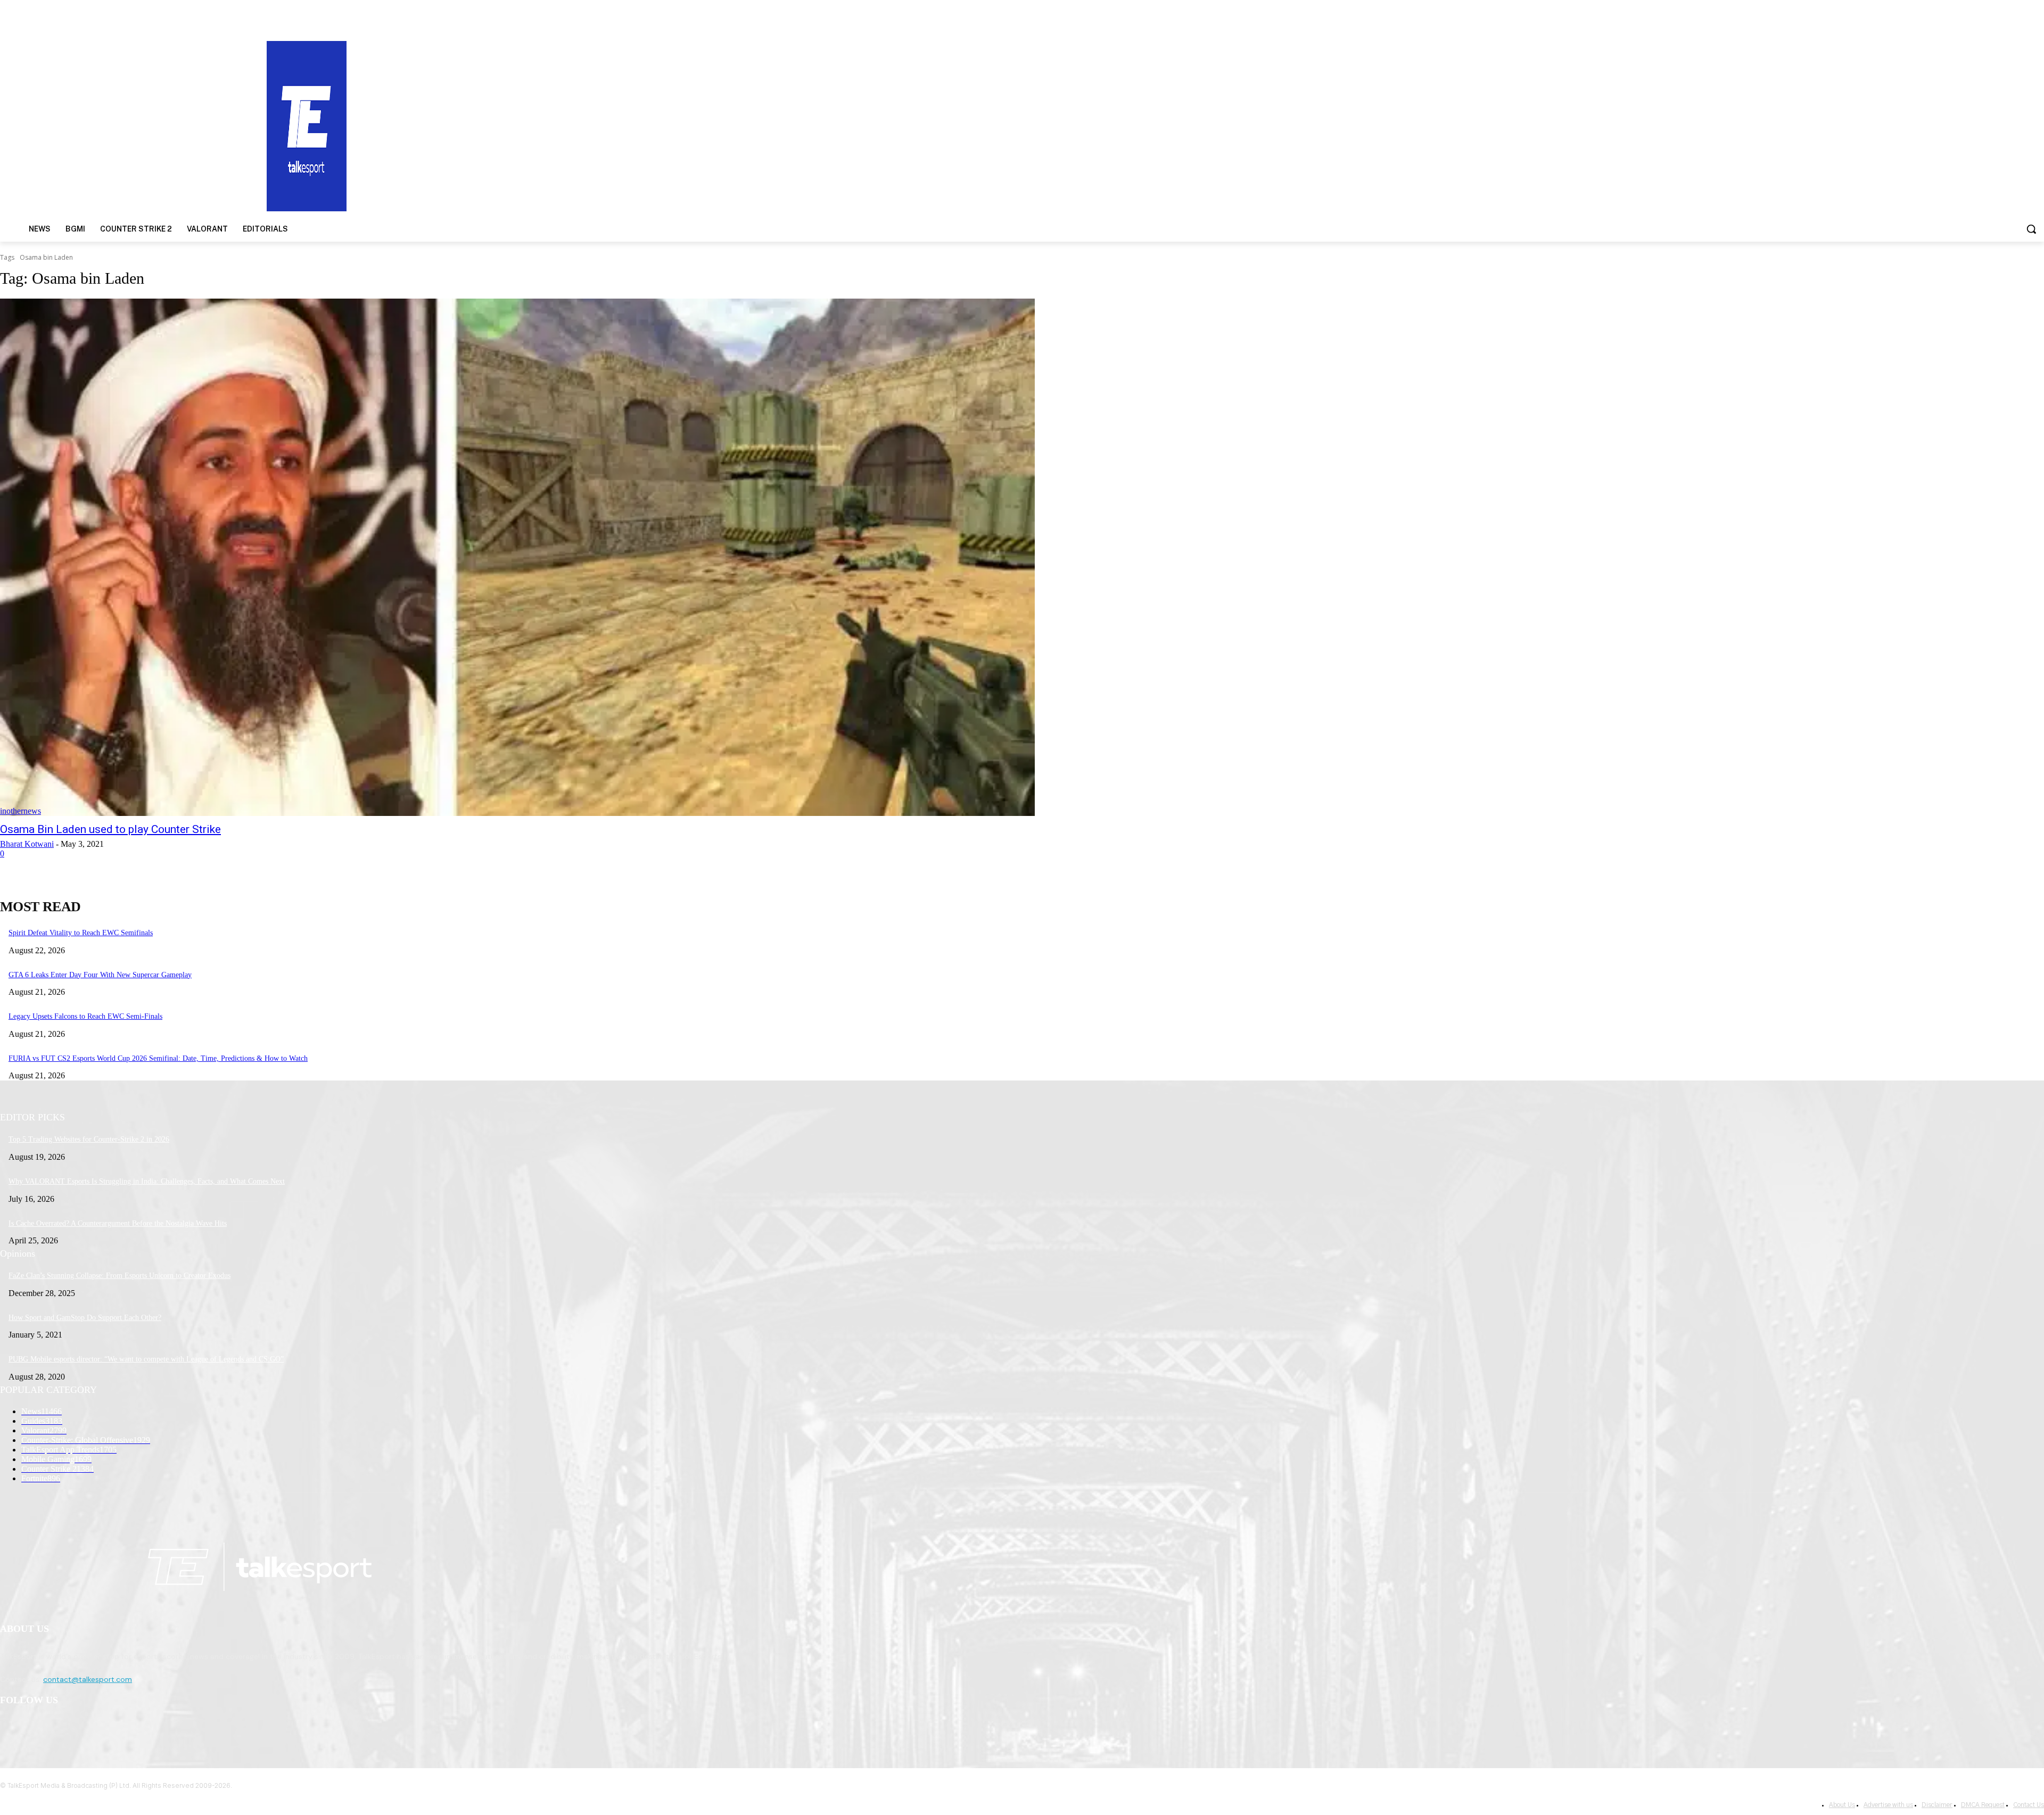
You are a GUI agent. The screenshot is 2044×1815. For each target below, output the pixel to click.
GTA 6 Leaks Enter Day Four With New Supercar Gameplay (100, 975)
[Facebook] (11, 1728)
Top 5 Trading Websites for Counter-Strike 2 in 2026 (89, 1139)
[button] (2031, 229)
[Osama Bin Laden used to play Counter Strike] (517, 557)
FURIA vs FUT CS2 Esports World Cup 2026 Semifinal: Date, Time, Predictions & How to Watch (158, 1058)
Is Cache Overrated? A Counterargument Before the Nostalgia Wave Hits (118, 1223)
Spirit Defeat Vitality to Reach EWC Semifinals (81, 933)
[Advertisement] (1329, 125)
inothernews (20, 811)
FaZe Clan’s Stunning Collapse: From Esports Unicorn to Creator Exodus (119, 1276)
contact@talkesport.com (88, 1679)
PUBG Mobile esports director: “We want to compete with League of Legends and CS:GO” (146, 1359)
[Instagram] (38, 1728)
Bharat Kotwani (27, 844)
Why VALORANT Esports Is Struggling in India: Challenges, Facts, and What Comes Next (147, 1181)
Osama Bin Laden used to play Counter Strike (110, 829)
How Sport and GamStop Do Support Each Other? (85, 1318)
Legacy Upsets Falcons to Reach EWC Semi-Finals (85, 1016)
